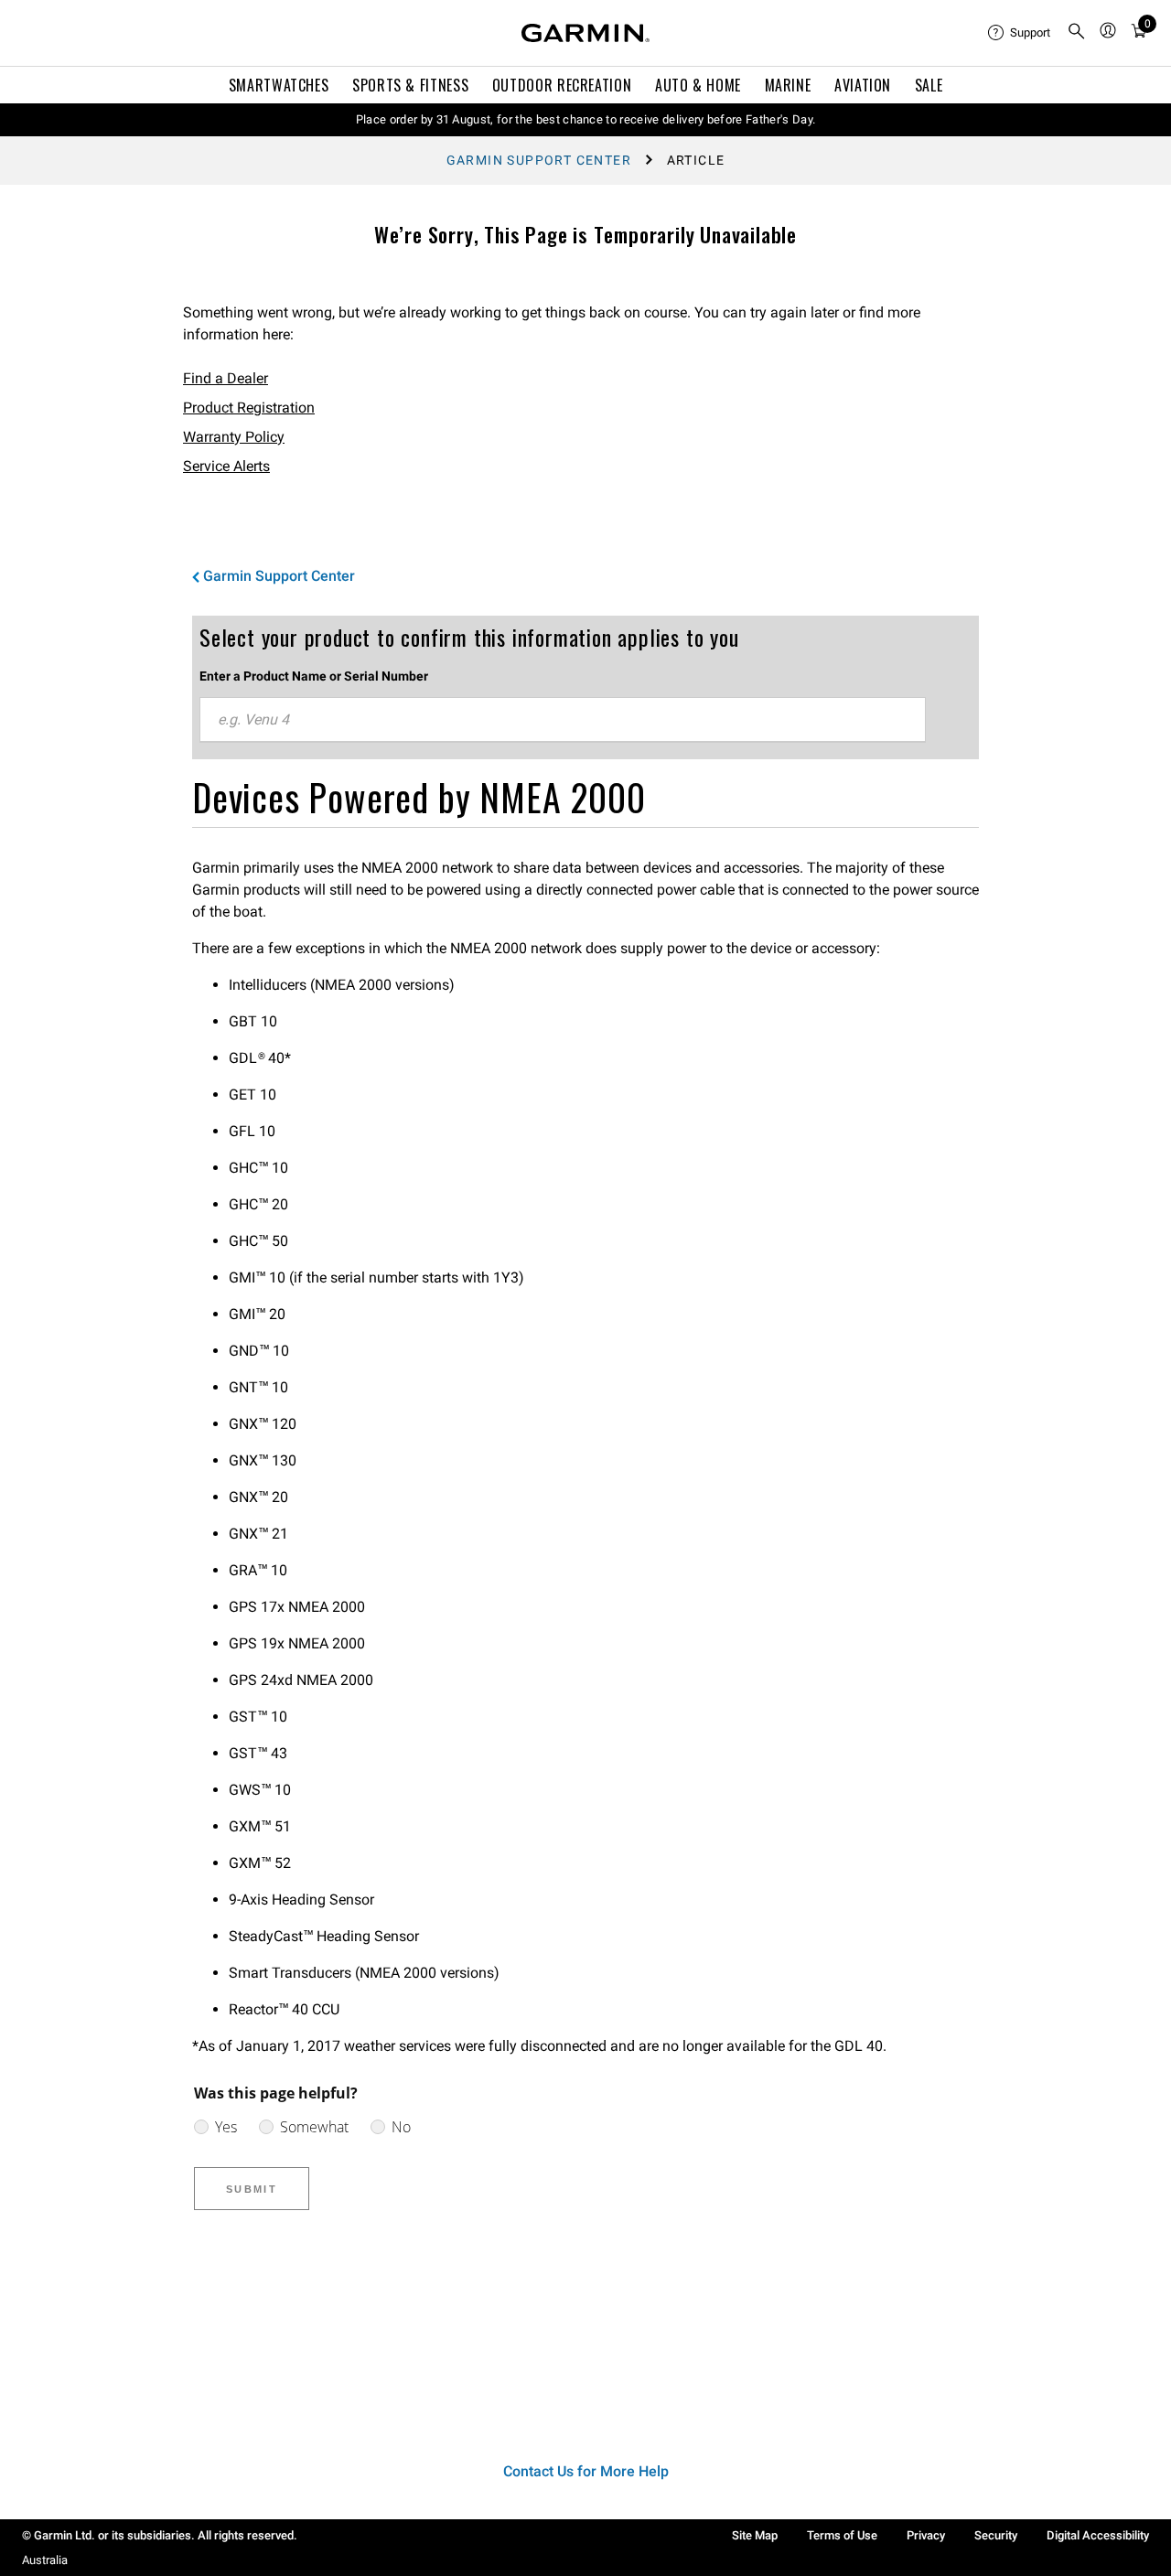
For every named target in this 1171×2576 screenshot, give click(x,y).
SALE (929, 85)
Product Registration (249, 408)
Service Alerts (226, 466)
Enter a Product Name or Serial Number (314, 676)
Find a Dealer (226, 378)
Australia (45, 2560)
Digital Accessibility (1098, 2535)
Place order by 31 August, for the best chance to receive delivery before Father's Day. (586, 119)
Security (996, 2535)
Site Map (755, 2535)
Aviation (863, 85)
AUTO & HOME (698, 85)
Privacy (926, 2535)
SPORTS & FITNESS (410, 85)
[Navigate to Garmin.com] (585, 33)
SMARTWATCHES (279, 85)
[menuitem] (1020, 33)
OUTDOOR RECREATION (562, 85)
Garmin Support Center (539, 160)
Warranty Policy (234, 437)
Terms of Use (842, 2535)
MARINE (788, 85)
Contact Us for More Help (586, 2471)
